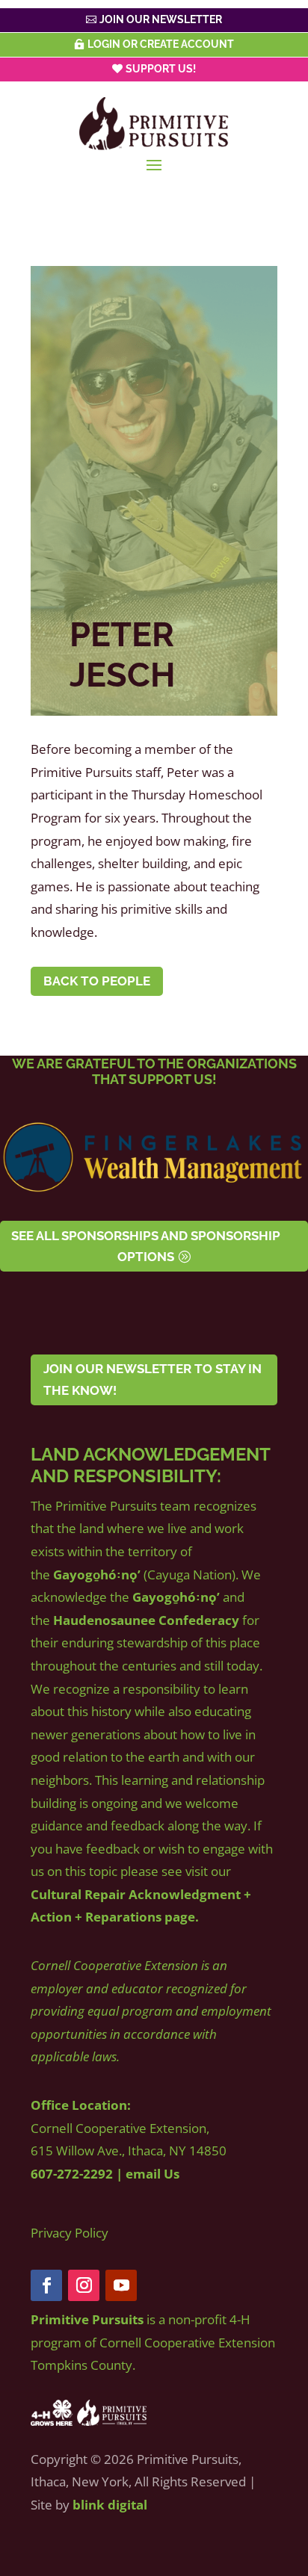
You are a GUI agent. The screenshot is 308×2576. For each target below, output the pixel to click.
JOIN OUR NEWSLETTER (161, 19)
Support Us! (161, 69)
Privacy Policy (70, 2233)
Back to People (97, 981)
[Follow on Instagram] (84, 2285)
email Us (153, 2174)
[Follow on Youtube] (121, 2285)
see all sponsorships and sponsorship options (146, 1247)
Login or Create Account (161, 44)
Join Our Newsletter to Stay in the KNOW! (153, 1380)
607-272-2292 (72, 2174)
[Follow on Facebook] (46, 2285)
